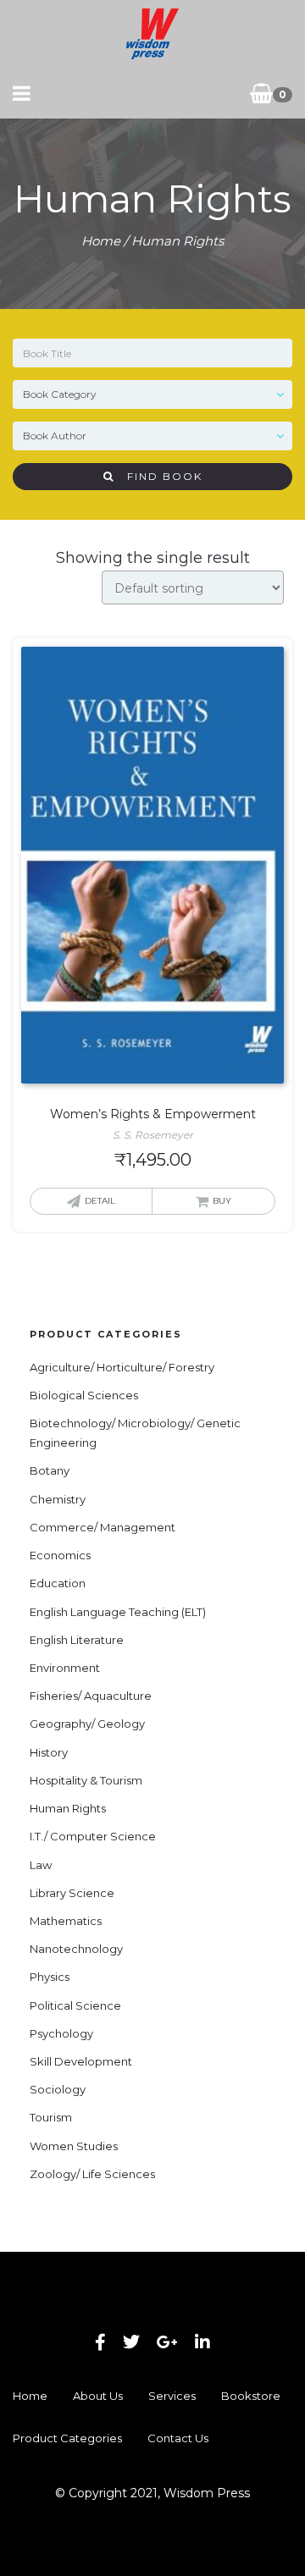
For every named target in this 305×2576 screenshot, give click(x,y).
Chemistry (58, 1499)
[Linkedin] (202, 2342)
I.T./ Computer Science (93, 1836)
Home (101, 241)
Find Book (158, 476)
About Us (98, 2396)
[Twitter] (131, 2342)
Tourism (51, 2117)
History (49, 1752)
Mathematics (66, 1921)
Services (172, 2396)
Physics (50, 1977)
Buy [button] (222, 1201)
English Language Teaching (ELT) (118, 1612)
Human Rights (68, 1808)
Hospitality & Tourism (86, 1780)
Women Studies (74, 2146)
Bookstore (251, 2396)
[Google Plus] (167, 2342)
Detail (100, 1201)
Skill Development (81, 2061)
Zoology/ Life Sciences (92, 2174)
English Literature (77, 1640)
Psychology (61, 2033)
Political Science (75, 2005)
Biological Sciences (84, 1395)
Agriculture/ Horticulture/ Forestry (122, 1367)
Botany (50, 1470)
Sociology (58, 2089)
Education (58, 1583)
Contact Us (178, 2438)
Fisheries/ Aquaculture (91, 1696)
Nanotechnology (76, 1949)
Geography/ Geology (87, 1724)
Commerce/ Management (103, 1527)
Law (41, 1865)
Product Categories (67, 2438)
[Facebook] (100, 2342)
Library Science (72, 1893)
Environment (65, 1668)
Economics (60, 1555)
